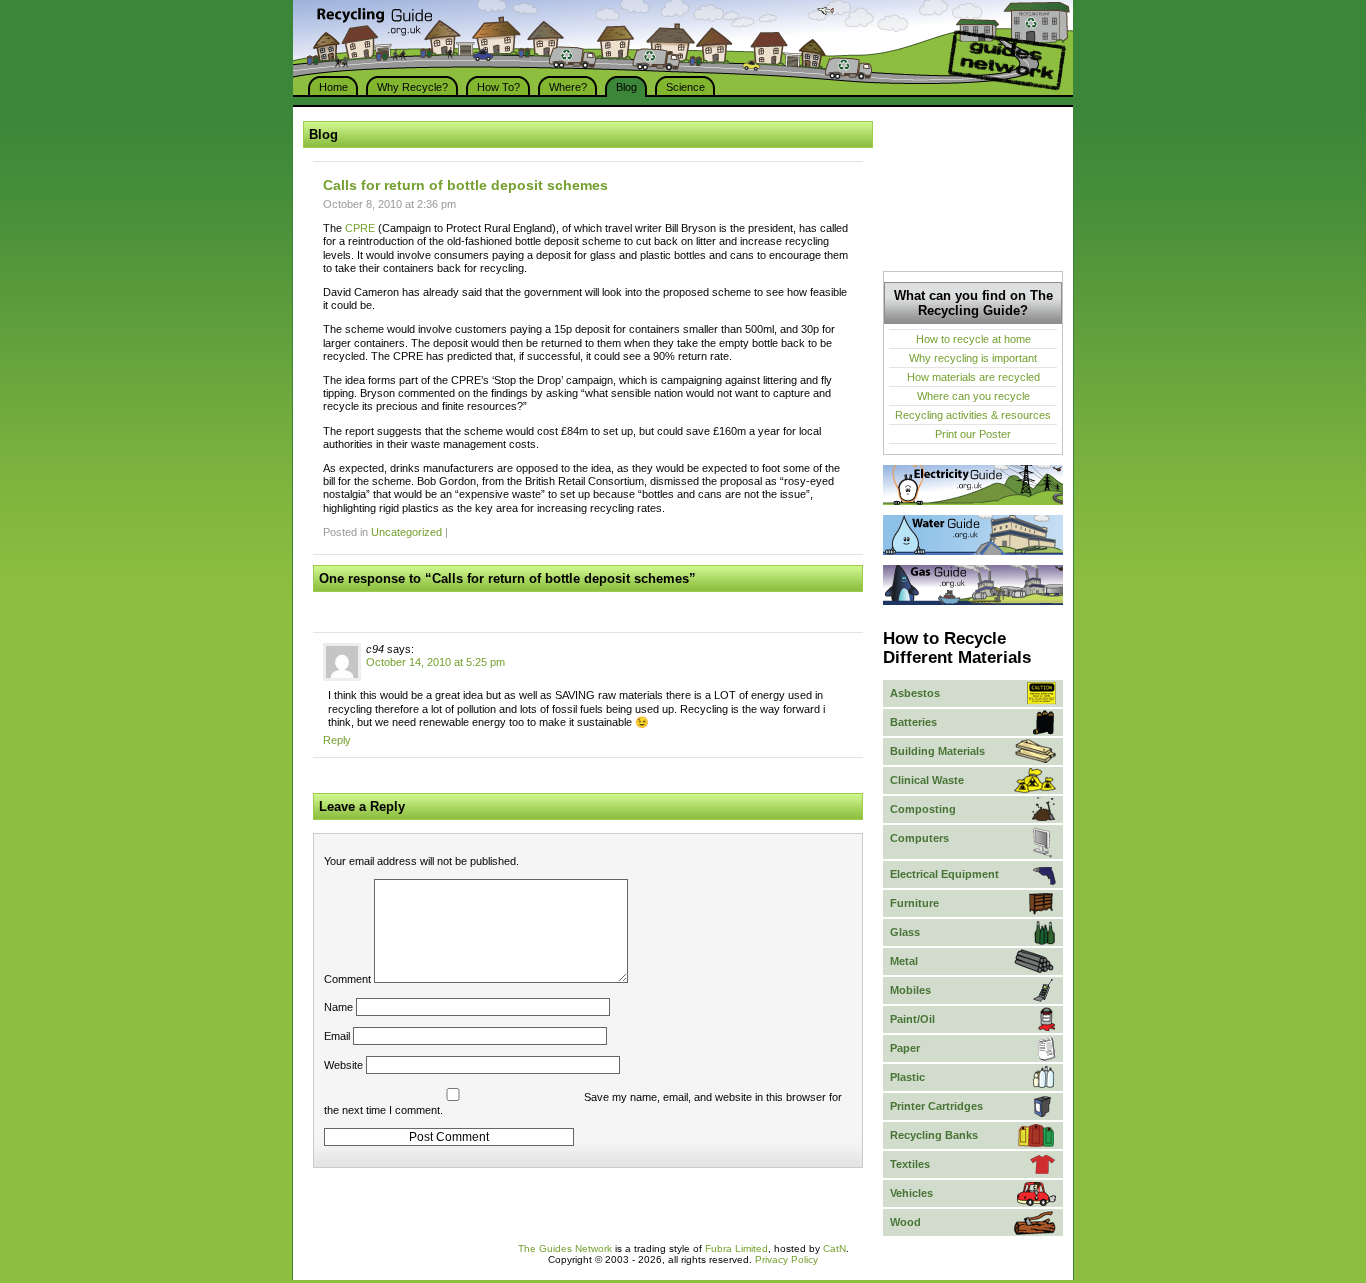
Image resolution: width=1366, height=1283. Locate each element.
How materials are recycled (973, 377)
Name (338, 1007)
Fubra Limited (736, 1248)
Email (337, 1036)
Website (343, 1065)
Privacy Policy (786, 1259)
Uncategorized (406, 532)
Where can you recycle (973, 396)
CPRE (360, 228)
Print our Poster (973, 434)
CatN (834, 1248)
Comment (347, 979)
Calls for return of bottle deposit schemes (465, 185)
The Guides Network (565, 1248)
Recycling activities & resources (973, 415)
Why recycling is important (973, 358)
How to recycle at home (973, 339)
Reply (337, 740)
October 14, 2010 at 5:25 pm (435, 662)
